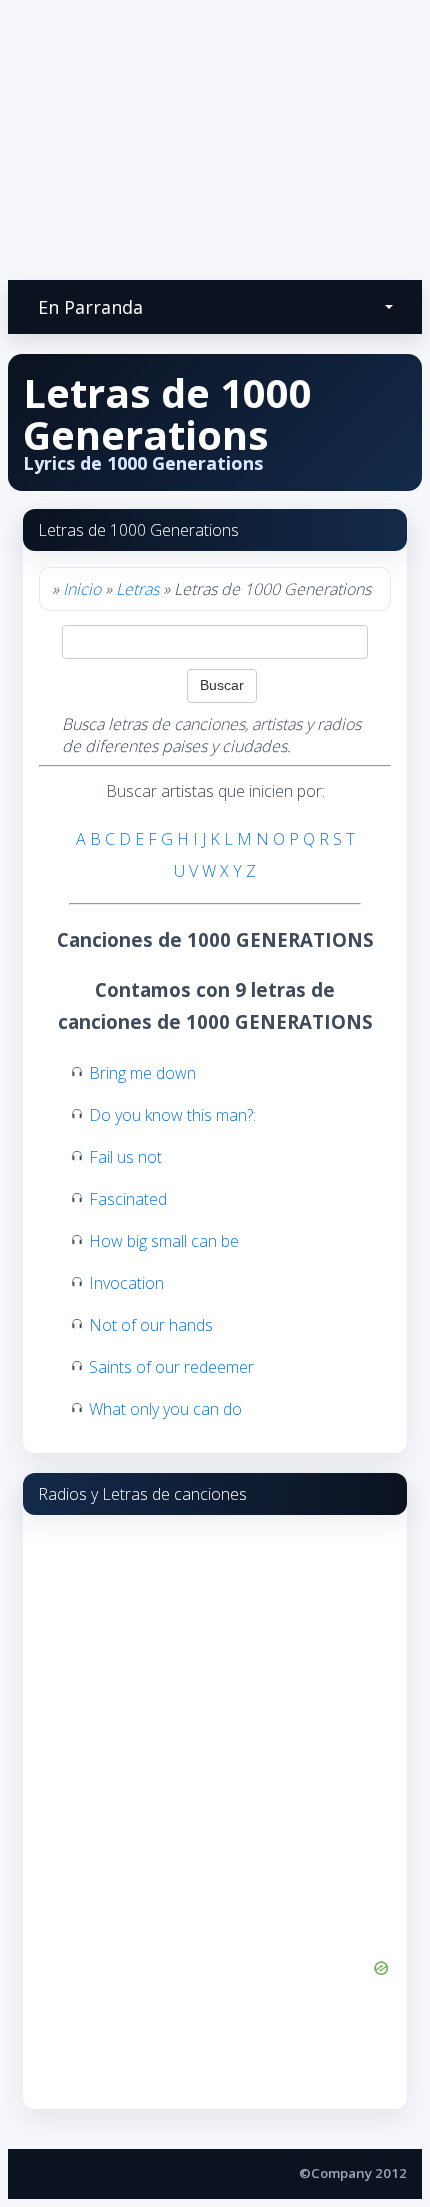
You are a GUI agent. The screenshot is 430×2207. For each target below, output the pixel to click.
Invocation (126, 1283)
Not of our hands (151, 1325)
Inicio (82, 589)
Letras (137, 589)
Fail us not (125, 1157)
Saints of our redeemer (171, 1367)
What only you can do (165, 1409)
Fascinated (128, 1199)
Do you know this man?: (172, 1115)
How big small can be (164, 1241)
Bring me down (142, 1073)
